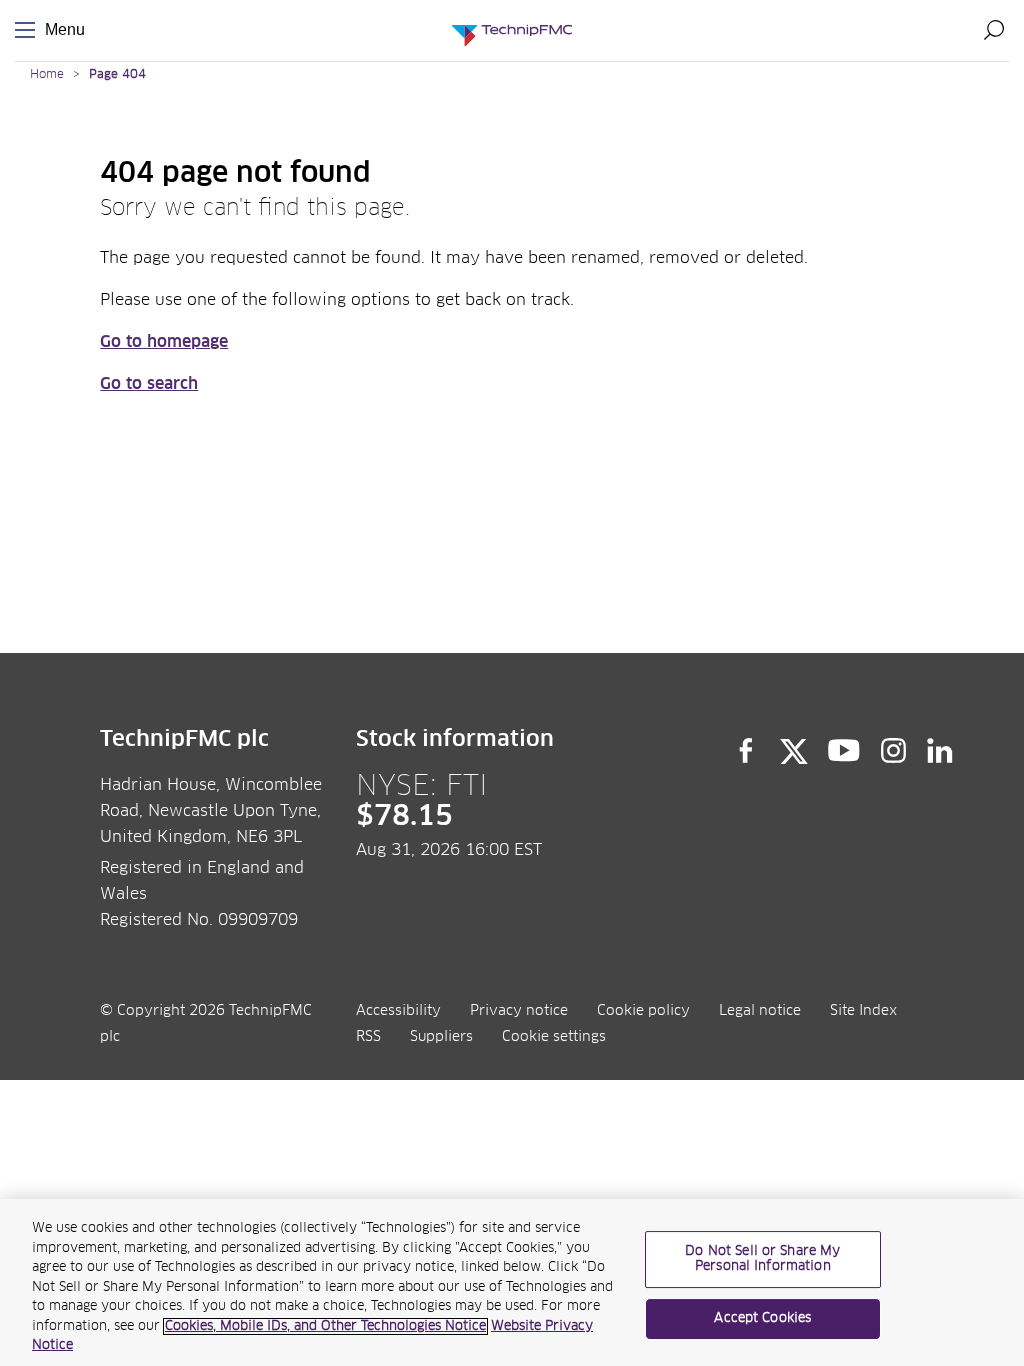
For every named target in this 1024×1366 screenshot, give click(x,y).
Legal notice (760, 1011)
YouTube (844, 751)
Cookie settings (554, 1037)
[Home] (512, 30)
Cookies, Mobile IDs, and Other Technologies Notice (325, 1326)
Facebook (746, 751)
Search (994, 30)
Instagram (894, 751)
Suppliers (441, 1037)
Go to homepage (164, 342)
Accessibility (398, 1011)
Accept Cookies (762, 1318)
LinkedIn (940, 751)
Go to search (149, 384)
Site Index (863, 1011)
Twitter (794, 751)
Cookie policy (643, 1011)
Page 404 (117, 75)
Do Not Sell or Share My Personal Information (762, 1259)
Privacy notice (519, 1011)
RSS (368, 1037)
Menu (29, 30)
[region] (512, 1282)
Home (47, 75)
